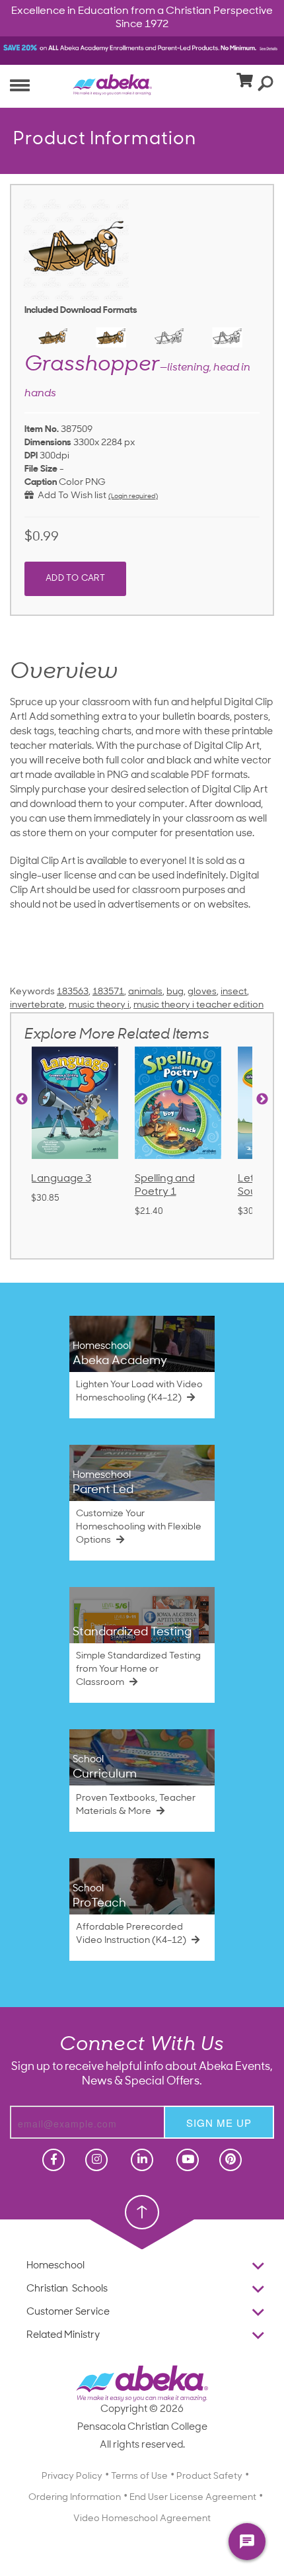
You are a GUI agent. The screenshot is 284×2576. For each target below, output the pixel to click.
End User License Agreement (193, 2498)
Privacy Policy (72, 2476)
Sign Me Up (219, 2123)
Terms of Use (139, 2476)
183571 (108, 992)
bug (175, 992)
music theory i (99, 1005)
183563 (73, 992)
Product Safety (209, 2476)
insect (234, 992)
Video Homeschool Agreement (142, 2519)
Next (262, 1099)
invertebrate (37, 1005)
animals (145, 992)
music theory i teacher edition (198, 1005)
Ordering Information (75, 2498)
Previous (22, 1099)
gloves (202, 992)
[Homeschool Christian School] (52, 2160)
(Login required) (133, 496)
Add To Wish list (70, 496)
